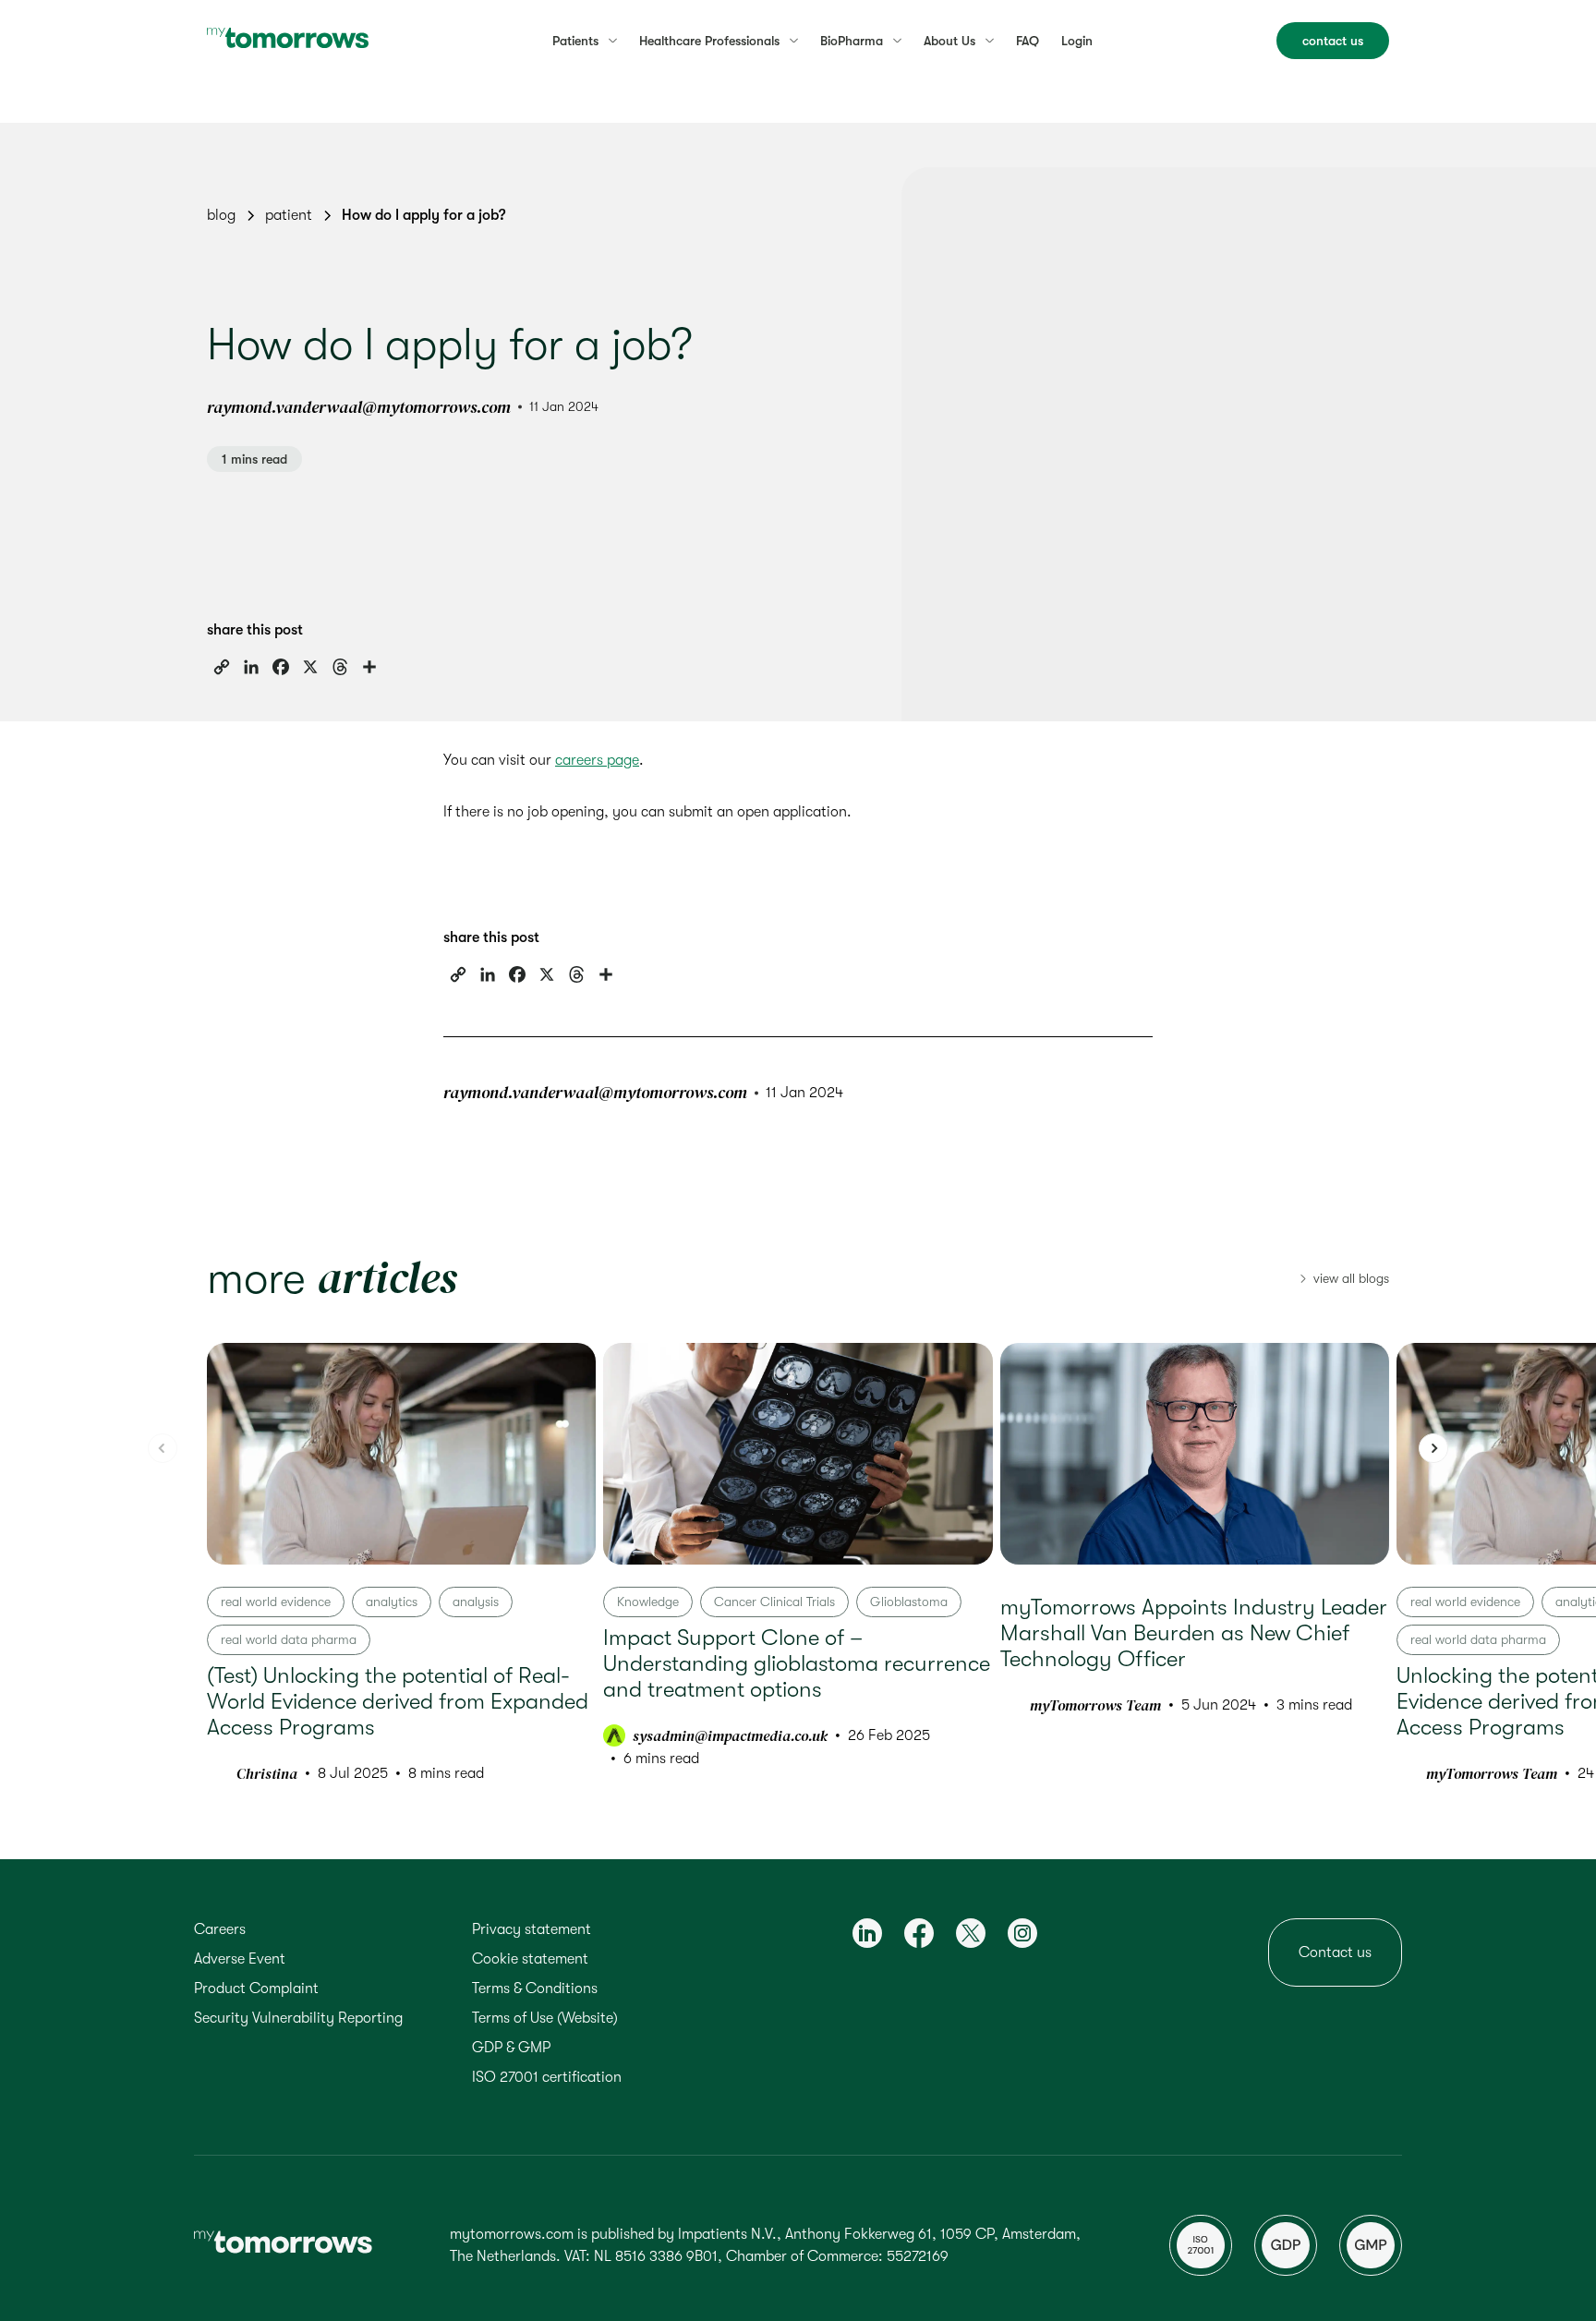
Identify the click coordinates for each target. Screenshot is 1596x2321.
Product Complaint (256, 1989)
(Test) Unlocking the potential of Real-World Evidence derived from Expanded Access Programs (398, 1701)
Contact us (1335, 1952)
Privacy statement (532, 1929)
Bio (852, 41)
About (949, 41)
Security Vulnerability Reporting (298, 2018)
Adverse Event (240, 1959)
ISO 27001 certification (547, 2077)
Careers (220, 1929)
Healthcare (709, 41)
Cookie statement (530, 1959)
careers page (597, 760)
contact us (1333, 41)
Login (1077, 41)
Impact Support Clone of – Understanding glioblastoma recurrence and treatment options (797, 1663)
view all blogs (1351, 1278)
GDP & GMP (511, 2048)
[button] (1433, 1448)
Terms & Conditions (535, 1989)
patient (289, 215)
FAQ (1028, 41)
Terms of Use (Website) (545, 2018)
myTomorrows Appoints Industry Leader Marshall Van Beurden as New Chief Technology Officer (1194, 1633)
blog (221, 215)
